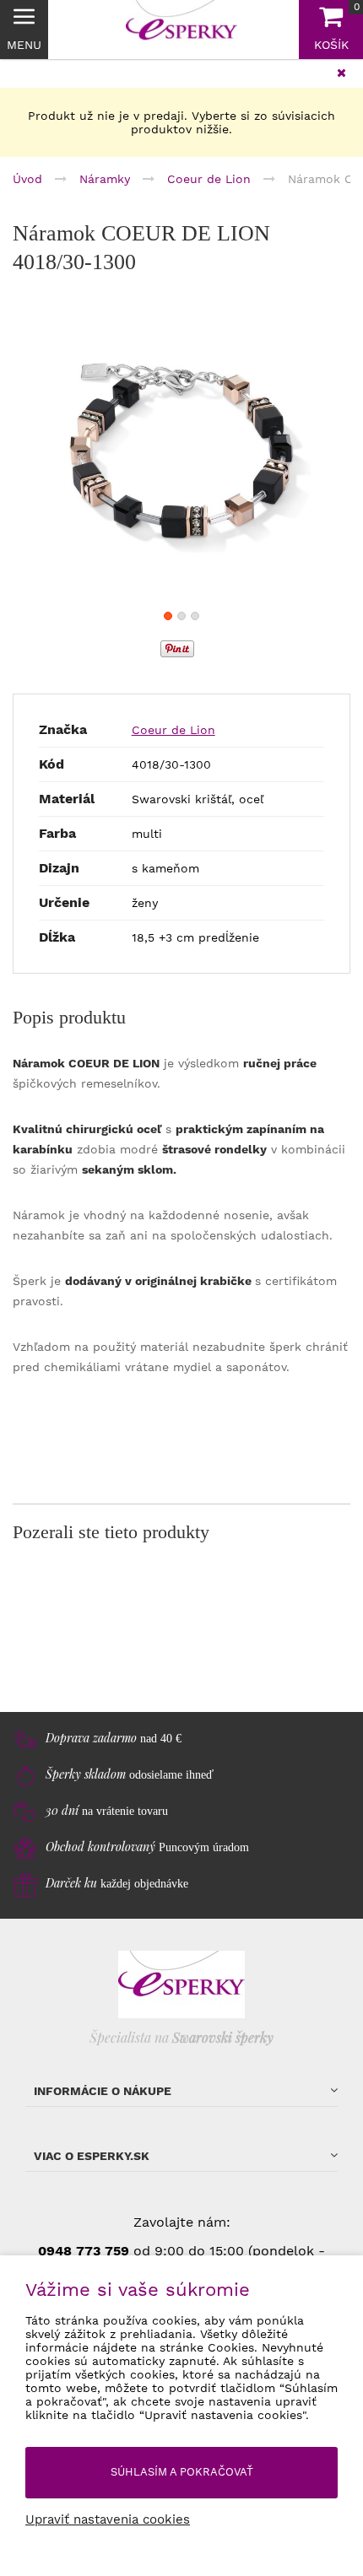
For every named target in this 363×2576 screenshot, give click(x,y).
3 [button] (195, 616)
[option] (181, 454)
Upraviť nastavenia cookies (108, 2519)
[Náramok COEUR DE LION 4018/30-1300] (181, 454)
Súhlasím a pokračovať (182, 2472)
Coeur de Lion (173, 730)
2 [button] (181, 616)
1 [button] (168, 616)
